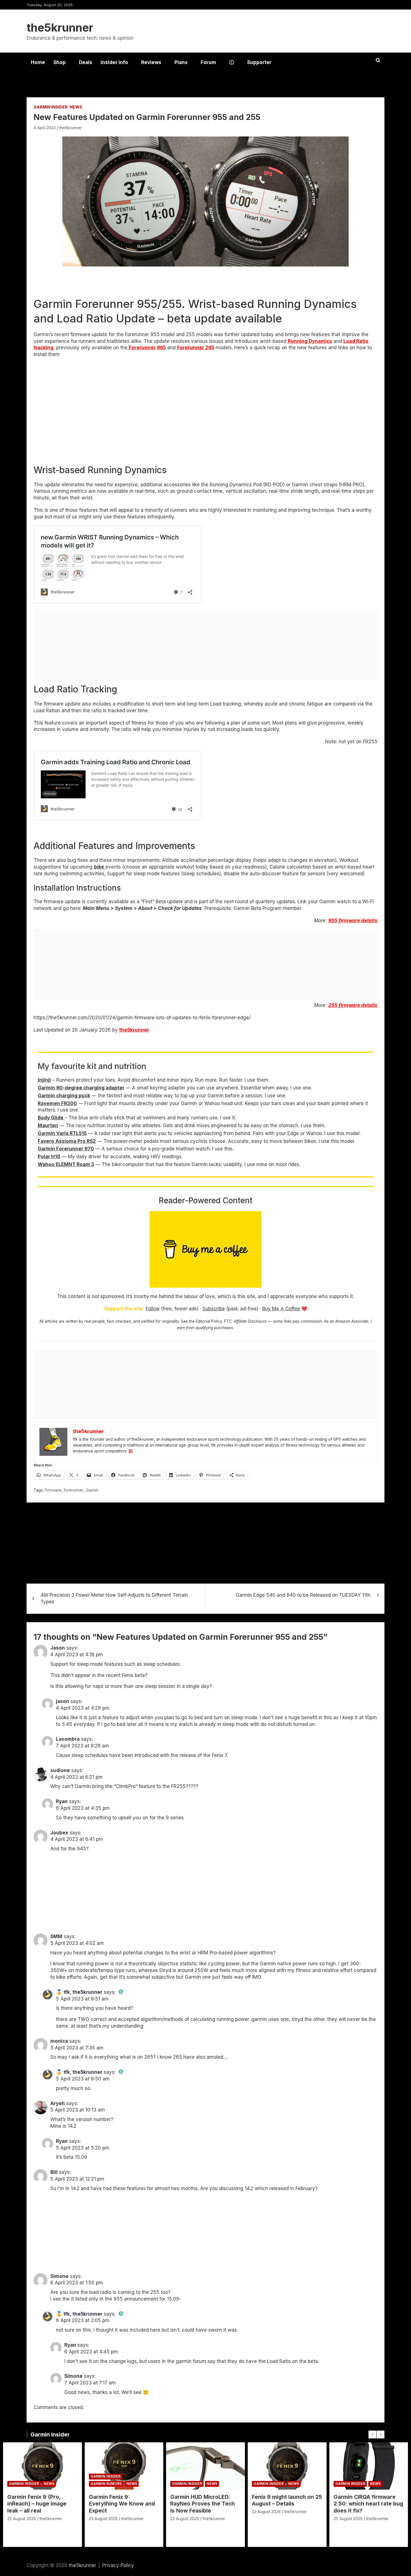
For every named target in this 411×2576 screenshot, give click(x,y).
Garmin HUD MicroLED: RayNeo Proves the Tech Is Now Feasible (203, 2504)
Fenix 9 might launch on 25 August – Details (287, 2500)
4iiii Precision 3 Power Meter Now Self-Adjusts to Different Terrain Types (114, 1598)
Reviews (151, 62)
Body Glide (51, 1118)
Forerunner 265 (196, 348)
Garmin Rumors (106, 2484)
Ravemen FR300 (57, 1103)
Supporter (259, 62)
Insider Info (114, 62)
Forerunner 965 (147, 348)
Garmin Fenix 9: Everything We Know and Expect (122, 2504)
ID (131, 1451)
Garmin (92, 1490)
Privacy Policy (118, 2565)
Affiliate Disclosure (250, 1321)
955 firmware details (353, 921)
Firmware (53, 1490)
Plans (181, 62)
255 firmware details (353, 1005)
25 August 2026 (22, 2519)
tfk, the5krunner (83, 1992)
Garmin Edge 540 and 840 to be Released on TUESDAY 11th (303, 1595)
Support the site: (124, 1309)
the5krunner (60, 28)
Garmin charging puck (64, 1096)
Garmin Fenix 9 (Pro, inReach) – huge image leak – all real (37, 2504)
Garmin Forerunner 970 (66, 1149)
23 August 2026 (103, 2519)
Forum (208, 62)
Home (38, 62)
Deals (86, 62)
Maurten (48, 1126)
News (76, 107)
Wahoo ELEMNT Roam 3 (66, 1164)
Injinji (44, 1080)
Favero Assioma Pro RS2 (67, 1141)
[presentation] (372, 2435)
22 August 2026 (185, 2519)
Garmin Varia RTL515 (62, 1133)
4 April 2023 (45, 128)
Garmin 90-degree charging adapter (81, 1088)
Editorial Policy (209, 1321)
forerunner (74, 1490)
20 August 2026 (348, 2519)
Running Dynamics (310, 341)
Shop (60, 62)
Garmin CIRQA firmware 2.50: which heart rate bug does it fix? (368, 2504)
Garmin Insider (51, 107)
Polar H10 (49, 1157)
